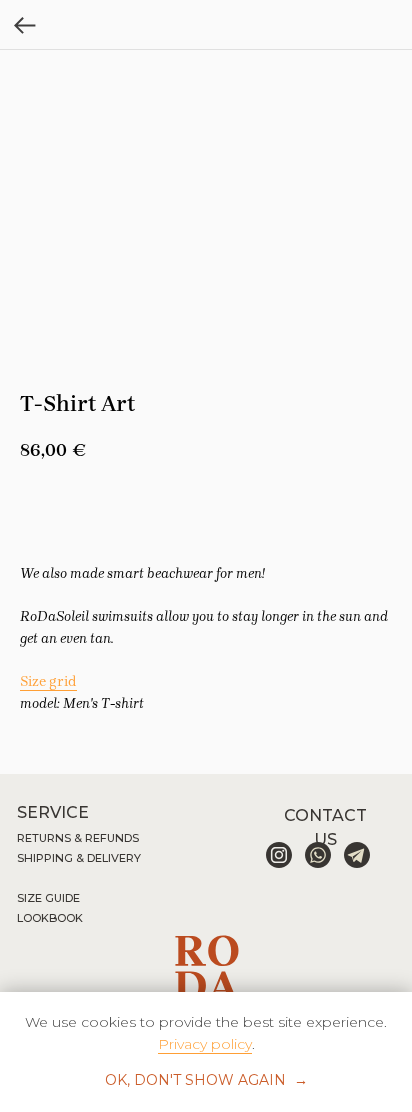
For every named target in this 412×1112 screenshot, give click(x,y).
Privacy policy (205, 1044)
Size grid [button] (48, 681)
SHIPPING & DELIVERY (79, 858)
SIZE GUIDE (48, 898)
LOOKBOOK (50, 918)
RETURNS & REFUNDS (78, 838)
